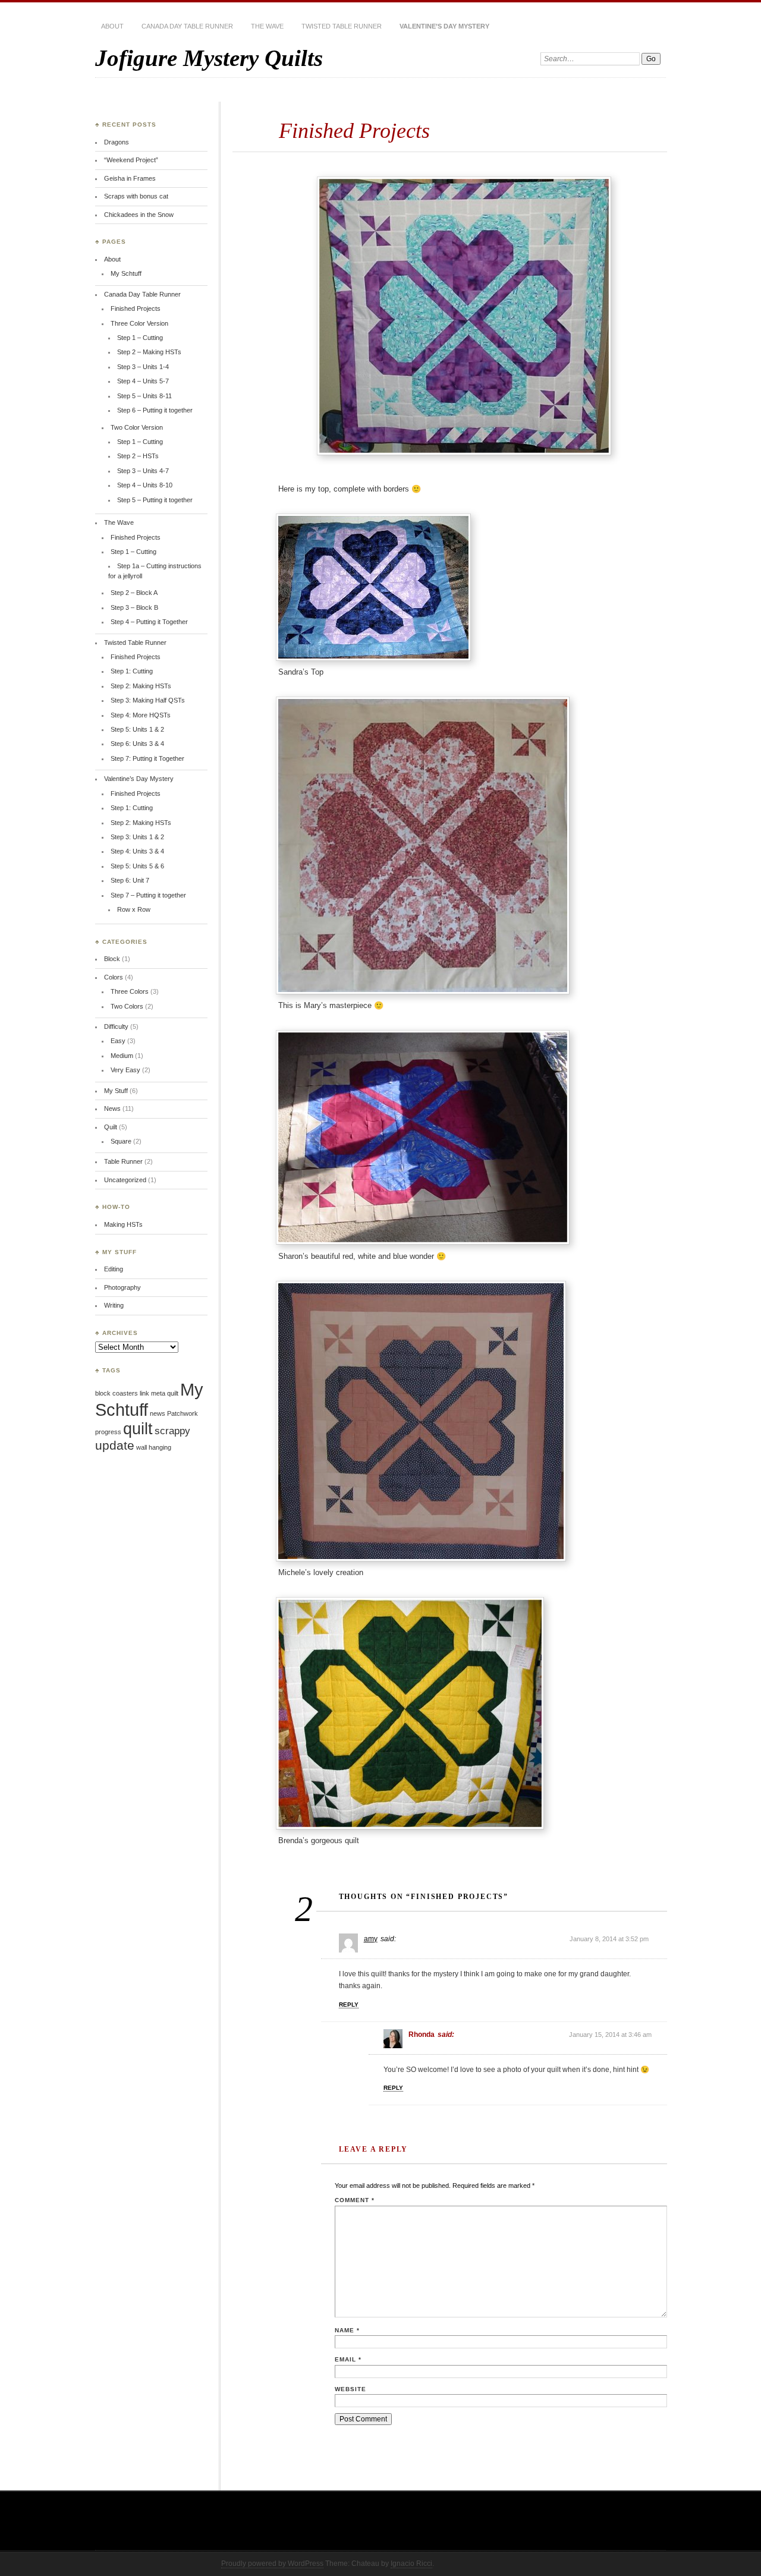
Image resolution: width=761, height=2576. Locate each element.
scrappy (172, 1431)
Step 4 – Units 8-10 (145, 485)
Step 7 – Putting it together (148, 895)
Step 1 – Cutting (140, 338)
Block (112, 959)
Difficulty (116, 1026)
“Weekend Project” (131, 160)
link (144, 1393)
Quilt (111, 1127)
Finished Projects (136, 308)
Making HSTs (123, 1224)
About (112, 26)
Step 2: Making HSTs (141, 686)
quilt (138, 1429)
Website (350, 2389)
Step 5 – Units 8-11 (144, 396)
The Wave (267, 26)
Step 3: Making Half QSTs (148, 700)
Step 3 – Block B (134, 607)
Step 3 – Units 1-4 (143, 367)
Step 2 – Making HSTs (149, 352)
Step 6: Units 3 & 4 (137, 744)
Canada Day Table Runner (187, 26)
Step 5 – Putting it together (155, 500)
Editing (114, 1269)
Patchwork (183, 1413)
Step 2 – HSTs (138, 456)
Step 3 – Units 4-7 (143, 471)
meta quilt (165, 1393)
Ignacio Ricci (411, 2564)
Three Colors (130, 991)
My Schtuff (126, 273)
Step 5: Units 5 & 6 (137, 866)
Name (347, 2330)
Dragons (117, 142)
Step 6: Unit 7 (130, 880)
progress (108, 1432)
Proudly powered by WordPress (272, 2564)
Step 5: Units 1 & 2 (137, 729)
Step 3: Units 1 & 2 (137, 837)
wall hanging (154, 1447)
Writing (114, 1305)
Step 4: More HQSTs (141, 715)
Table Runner (123, 1161)
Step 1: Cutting (132, 671)
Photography (122, 1287)
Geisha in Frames (130, 178)
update (115, 1445)
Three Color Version (139, 323)
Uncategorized (125, 1180)
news (158, 1413)
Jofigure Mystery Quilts (209, 58)
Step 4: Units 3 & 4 (137, 851)
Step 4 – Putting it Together (149, 622)
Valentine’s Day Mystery (444, 26)
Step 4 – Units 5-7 (143, 381)
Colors (114, 977)
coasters (125, 1393)
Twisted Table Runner (342, 26)
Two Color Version (137, 427)
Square (121, 1141)
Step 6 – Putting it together (155, 410)
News (112, 1109)
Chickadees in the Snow (139, 215)
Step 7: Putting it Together (147, 758)
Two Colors (127, 1006)
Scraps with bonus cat (136, 196)
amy (371, 1939)
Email (348, 2359)
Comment (355, 2200)
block (103, 1393)
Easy (118, 1041)
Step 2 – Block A (134, 593)
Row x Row (134, 909)
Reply (349, 2005)
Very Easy (125, 1070)
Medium (122, 1056)
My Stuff (116, 1091)
